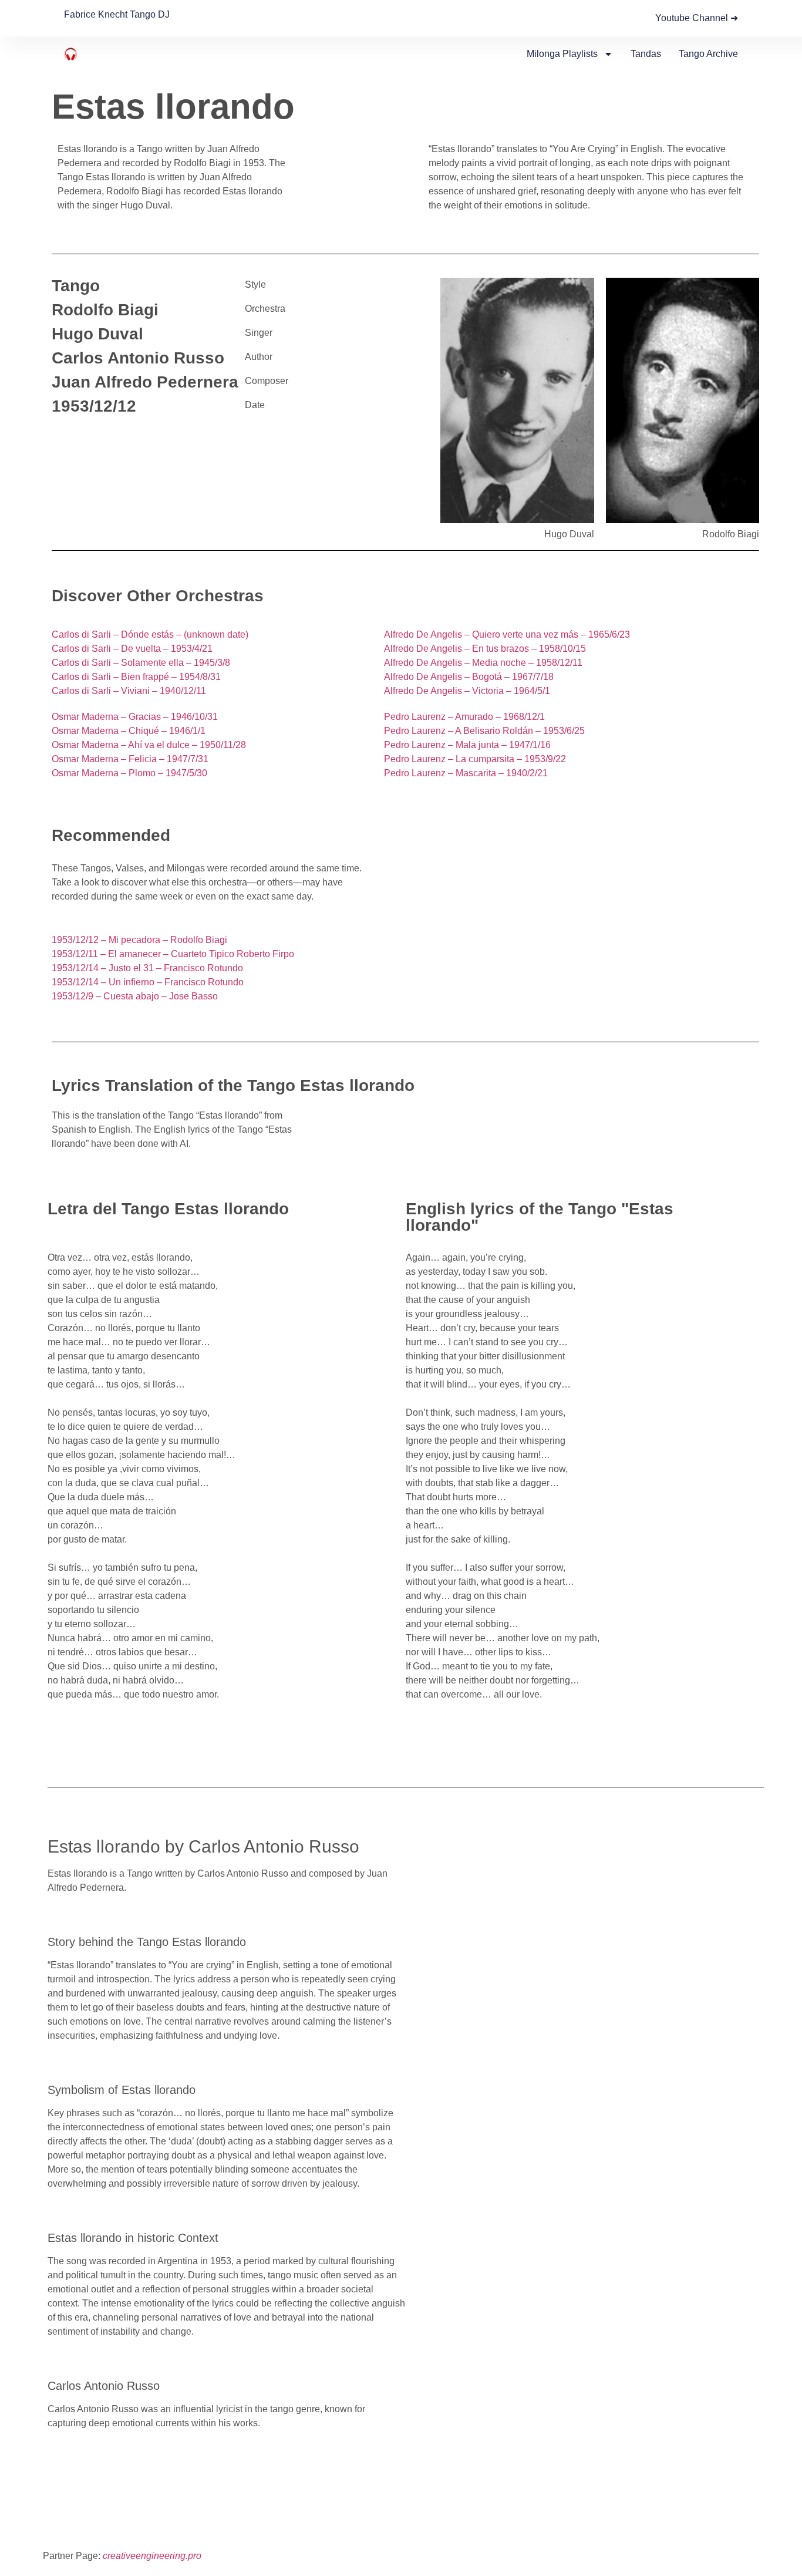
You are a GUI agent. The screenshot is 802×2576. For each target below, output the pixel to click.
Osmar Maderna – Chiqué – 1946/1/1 (129, 731)
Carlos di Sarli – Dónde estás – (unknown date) (150, 634)
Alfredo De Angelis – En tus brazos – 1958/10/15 (485, 649)
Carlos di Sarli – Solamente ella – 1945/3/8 (141, 663)
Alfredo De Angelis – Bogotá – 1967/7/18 (469, 677)
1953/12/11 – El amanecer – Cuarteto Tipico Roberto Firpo (173, 954)
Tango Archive (708, 54)
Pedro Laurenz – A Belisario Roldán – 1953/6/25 (484, 731)
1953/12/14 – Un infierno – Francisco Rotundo (148, 982)
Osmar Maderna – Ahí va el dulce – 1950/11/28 (149, 745)
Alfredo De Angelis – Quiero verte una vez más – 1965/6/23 (507, 634)
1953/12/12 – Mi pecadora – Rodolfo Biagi (139, 940)
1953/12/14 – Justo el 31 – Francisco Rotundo (147, 968)
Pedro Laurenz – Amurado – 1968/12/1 (464, 717)
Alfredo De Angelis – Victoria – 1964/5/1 (467, 691)
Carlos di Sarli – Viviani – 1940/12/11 (129, 691)
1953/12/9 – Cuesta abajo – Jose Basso (135, 996)
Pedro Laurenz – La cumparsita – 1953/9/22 (475, 759)
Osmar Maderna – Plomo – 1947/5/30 (129, 773)
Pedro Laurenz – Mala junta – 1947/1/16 (467, 745)
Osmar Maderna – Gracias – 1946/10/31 (135, 717)
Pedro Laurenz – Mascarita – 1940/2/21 (466, 773)
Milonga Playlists (562, 54)
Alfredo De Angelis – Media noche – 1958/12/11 (483, 663)
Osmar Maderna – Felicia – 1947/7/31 (130, 759)
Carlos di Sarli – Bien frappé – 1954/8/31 (136, 677)
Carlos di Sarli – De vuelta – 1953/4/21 (132, 649)
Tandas (646, 54)
